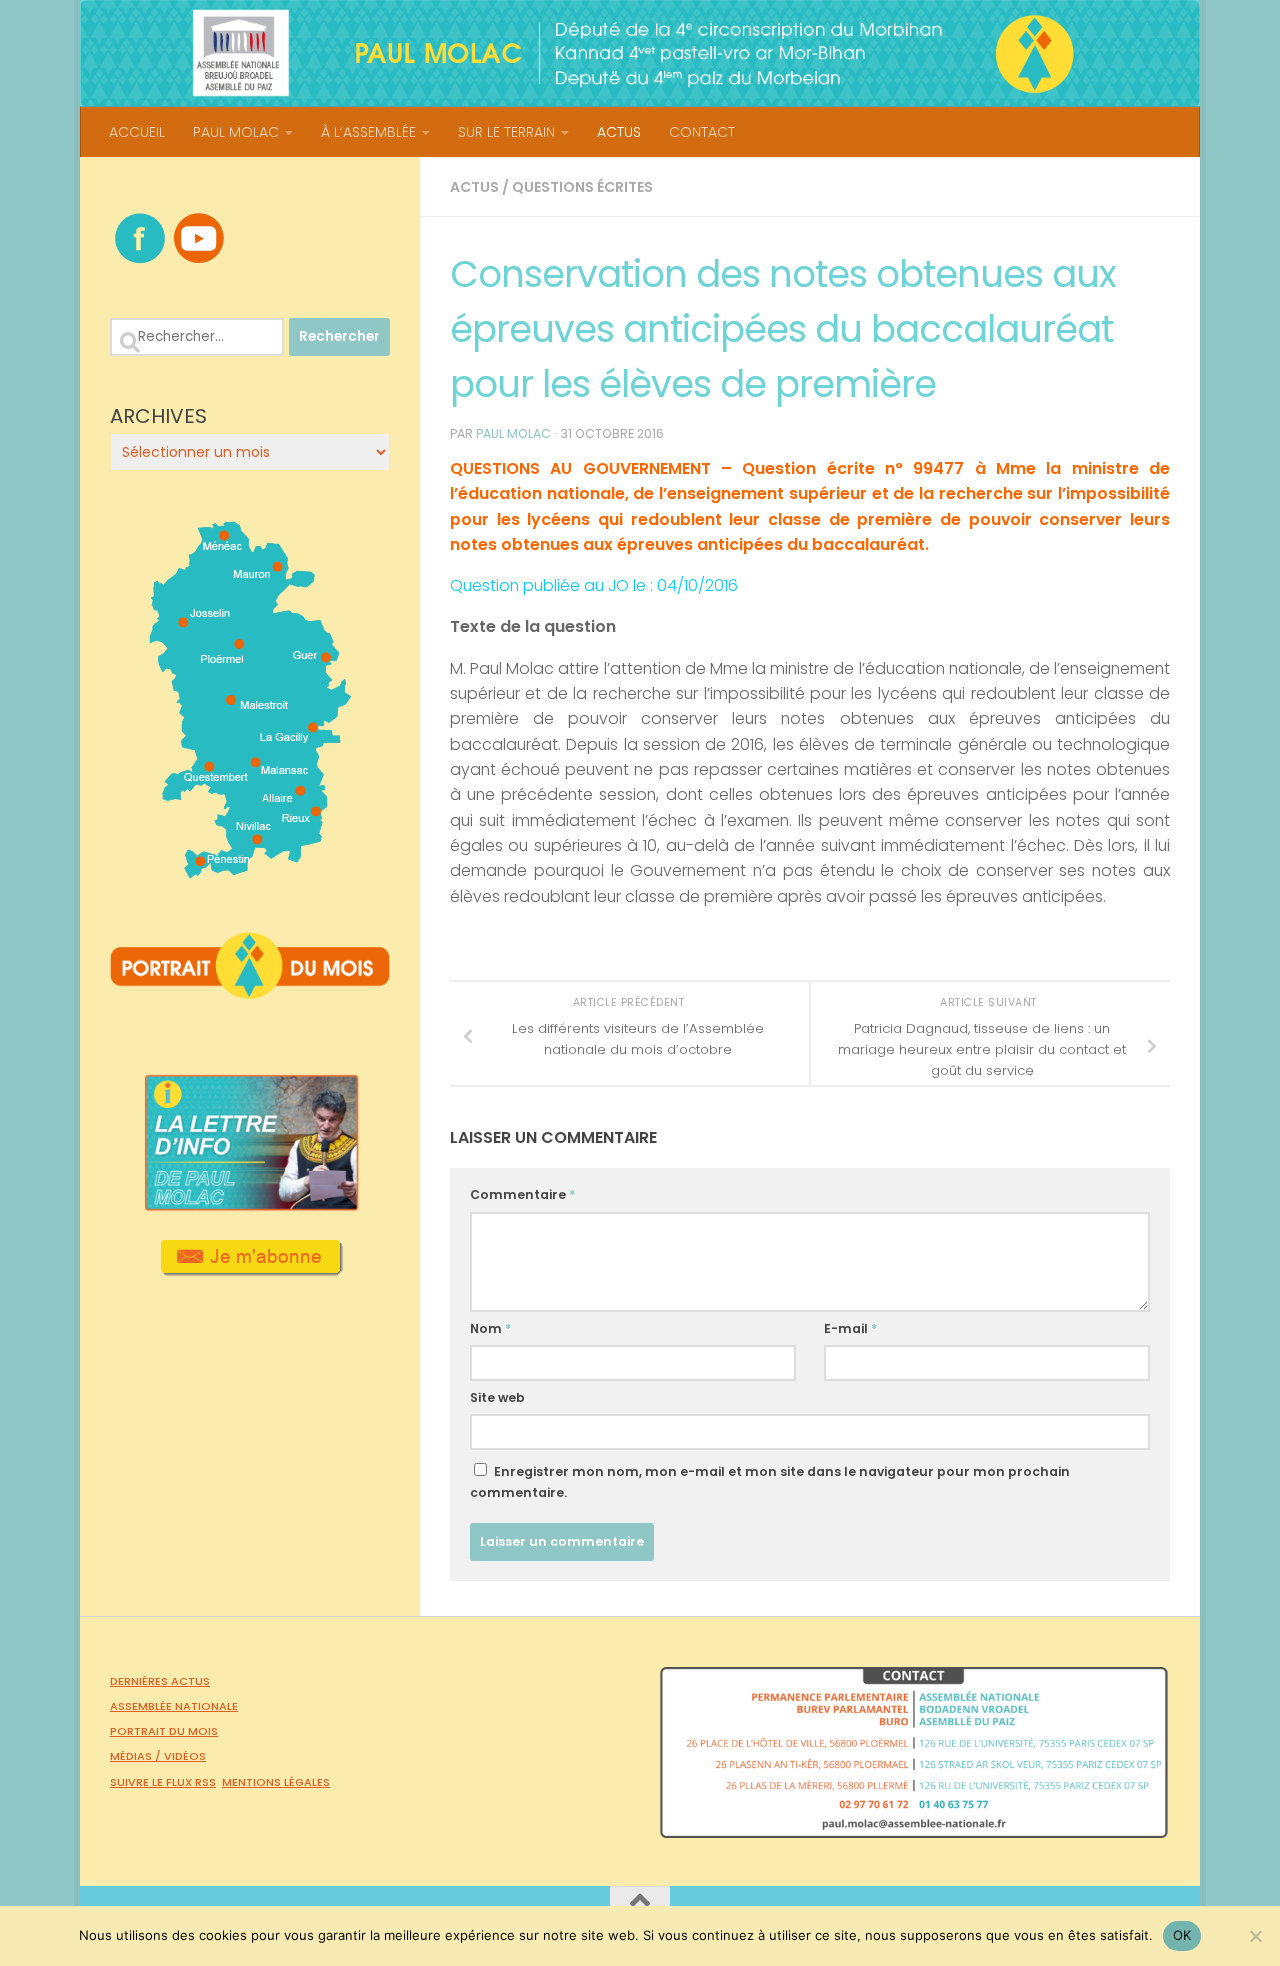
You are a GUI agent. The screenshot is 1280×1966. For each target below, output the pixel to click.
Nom (490, 1328)
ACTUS (619, 132)
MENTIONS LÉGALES (276, 1782)
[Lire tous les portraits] (250, 991)
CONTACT (702, 132)
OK (1182, 1935)
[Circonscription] (250, 871)
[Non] (1255, 1936)
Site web (497, 1397)
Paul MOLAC (513, 433)
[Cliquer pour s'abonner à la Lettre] (250, 1269)
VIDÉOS (185, 1756)
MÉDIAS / (137, 1756)
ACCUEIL (137, 132)
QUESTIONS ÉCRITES (582, 187)
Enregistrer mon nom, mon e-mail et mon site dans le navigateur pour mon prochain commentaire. (770, 1482)
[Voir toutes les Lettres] (250, 1205)
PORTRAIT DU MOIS (164, 1731)
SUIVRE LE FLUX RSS (163, 1782)
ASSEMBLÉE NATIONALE (174, 1706)
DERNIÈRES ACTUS (160, 1681)
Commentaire (522, 1194)
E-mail (850, 1328)
